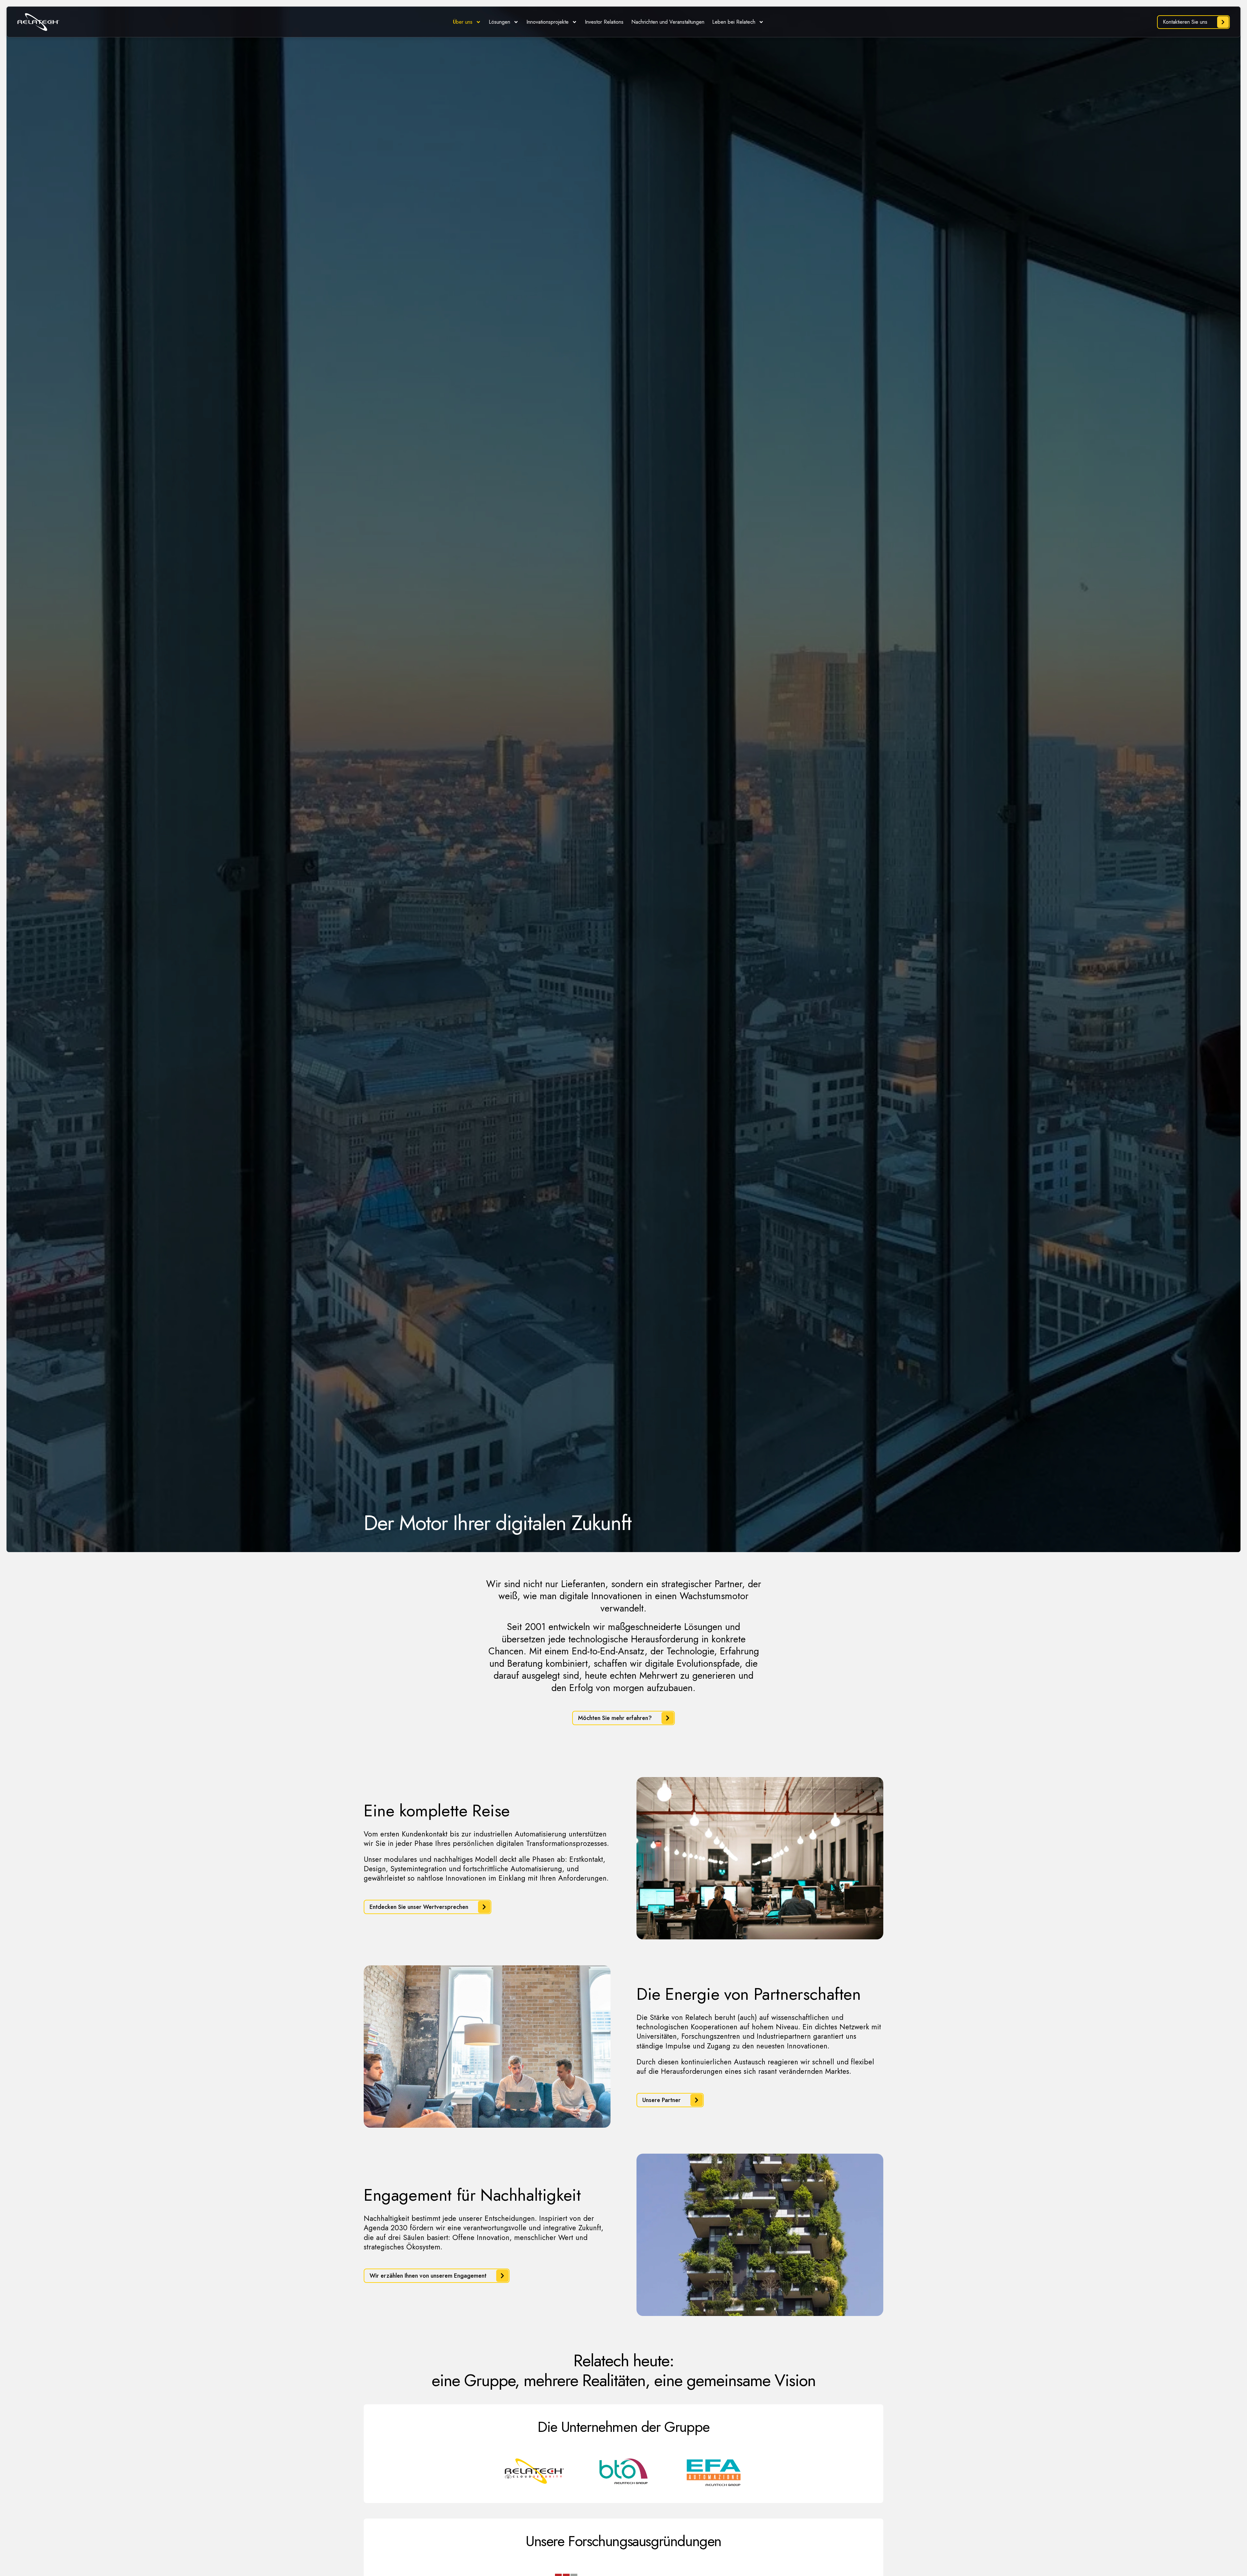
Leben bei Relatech (734, 22)
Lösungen (499, 22)
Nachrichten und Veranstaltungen (668, 22)
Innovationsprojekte (548, 22)
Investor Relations (604, 22)
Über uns (463, 22)
